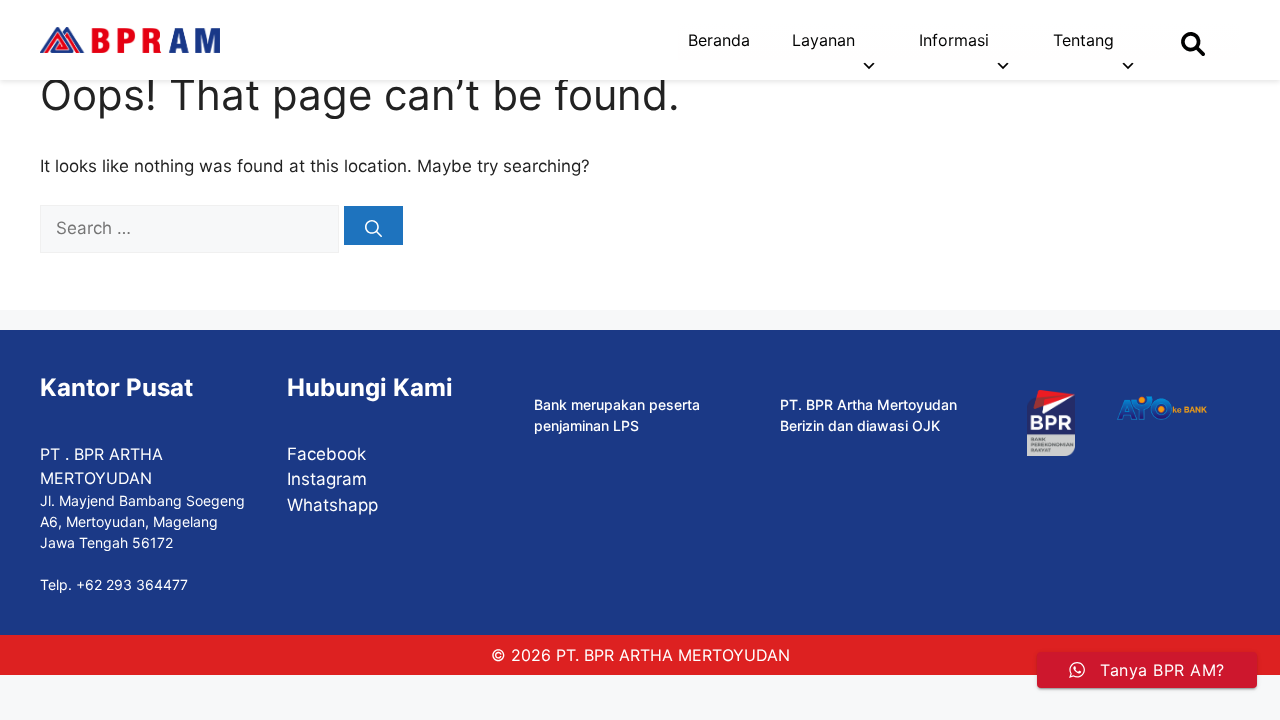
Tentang (1083, 40)
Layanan (823, 40)
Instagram (327, 479)
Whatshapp (332, 505)
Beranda (719, 40)
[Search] (373, 225)
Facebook (326, 454)
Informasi (954, 40)
